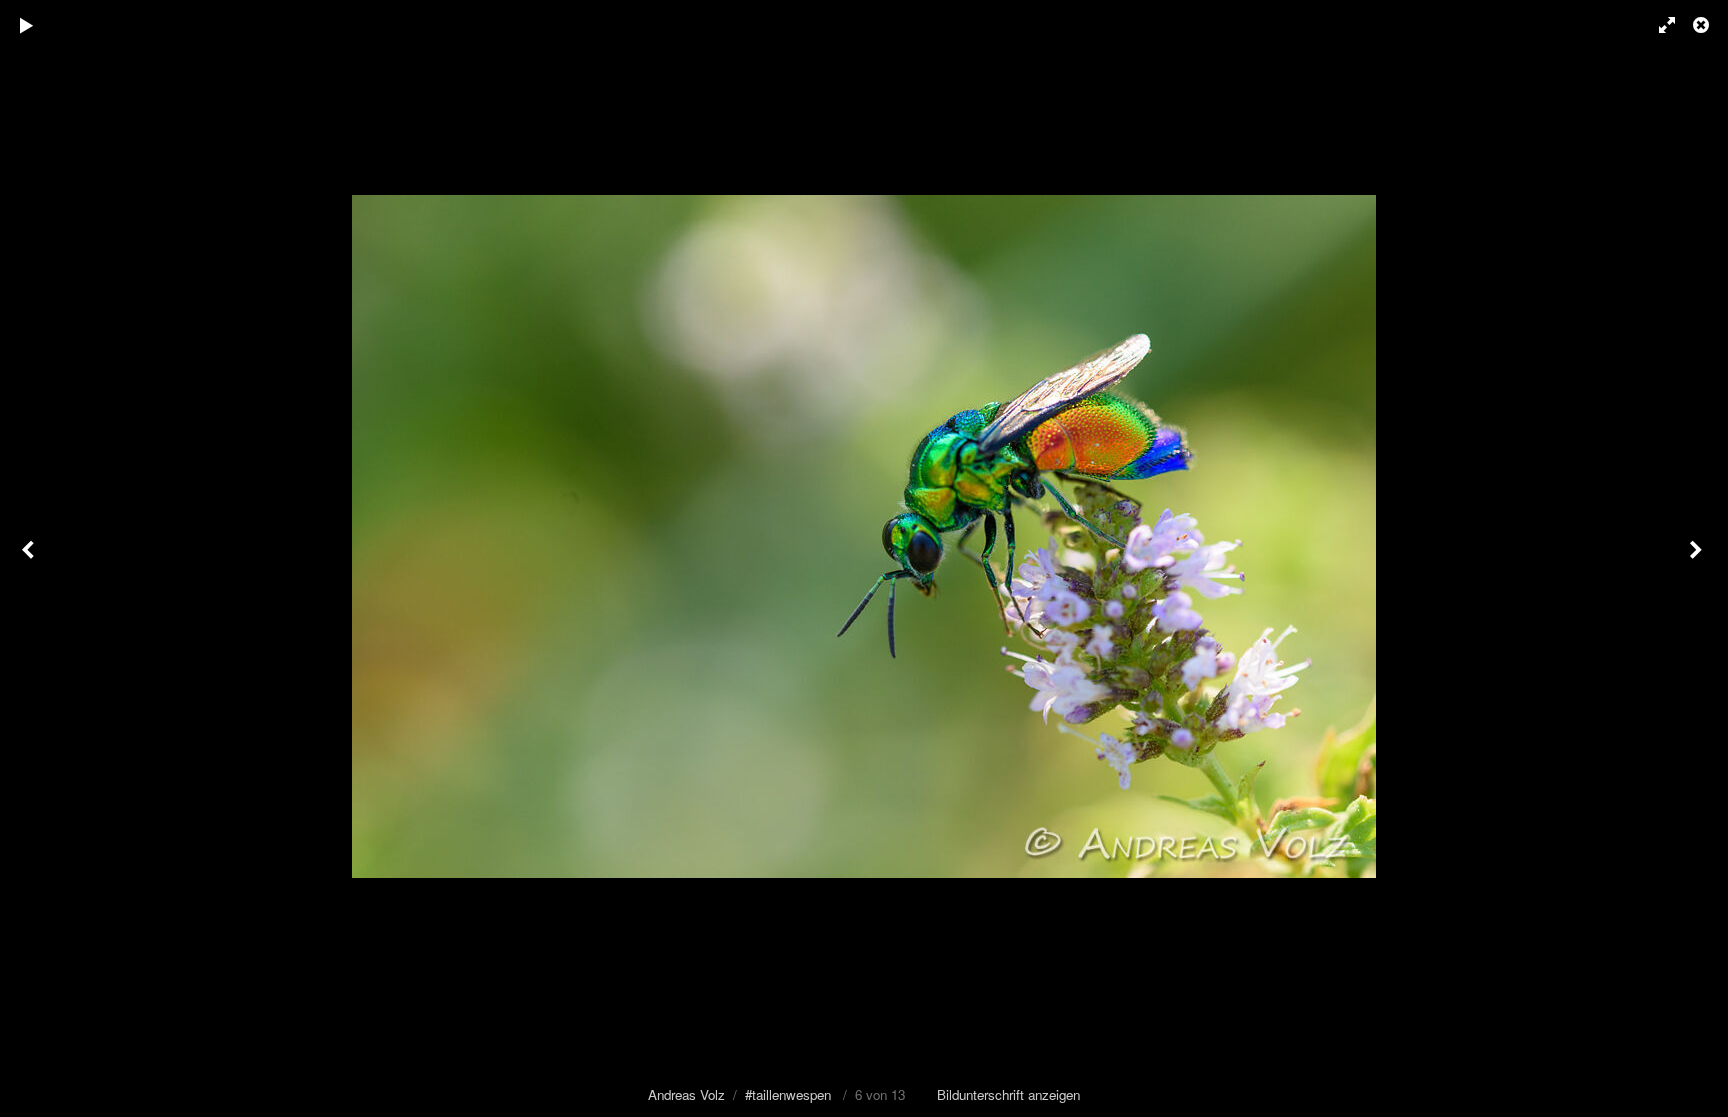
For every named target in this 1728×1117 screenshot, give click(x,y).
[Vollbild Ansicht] (1658, 25)
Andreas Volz (686, 1094)
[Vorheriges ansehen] (30, 558)
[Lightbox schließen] (1703, 25)
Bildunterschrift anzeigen (1008, 1094)
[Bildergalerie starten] (27, 25)
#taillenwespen (788, 1094)
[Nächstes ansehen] (1698, 558)
